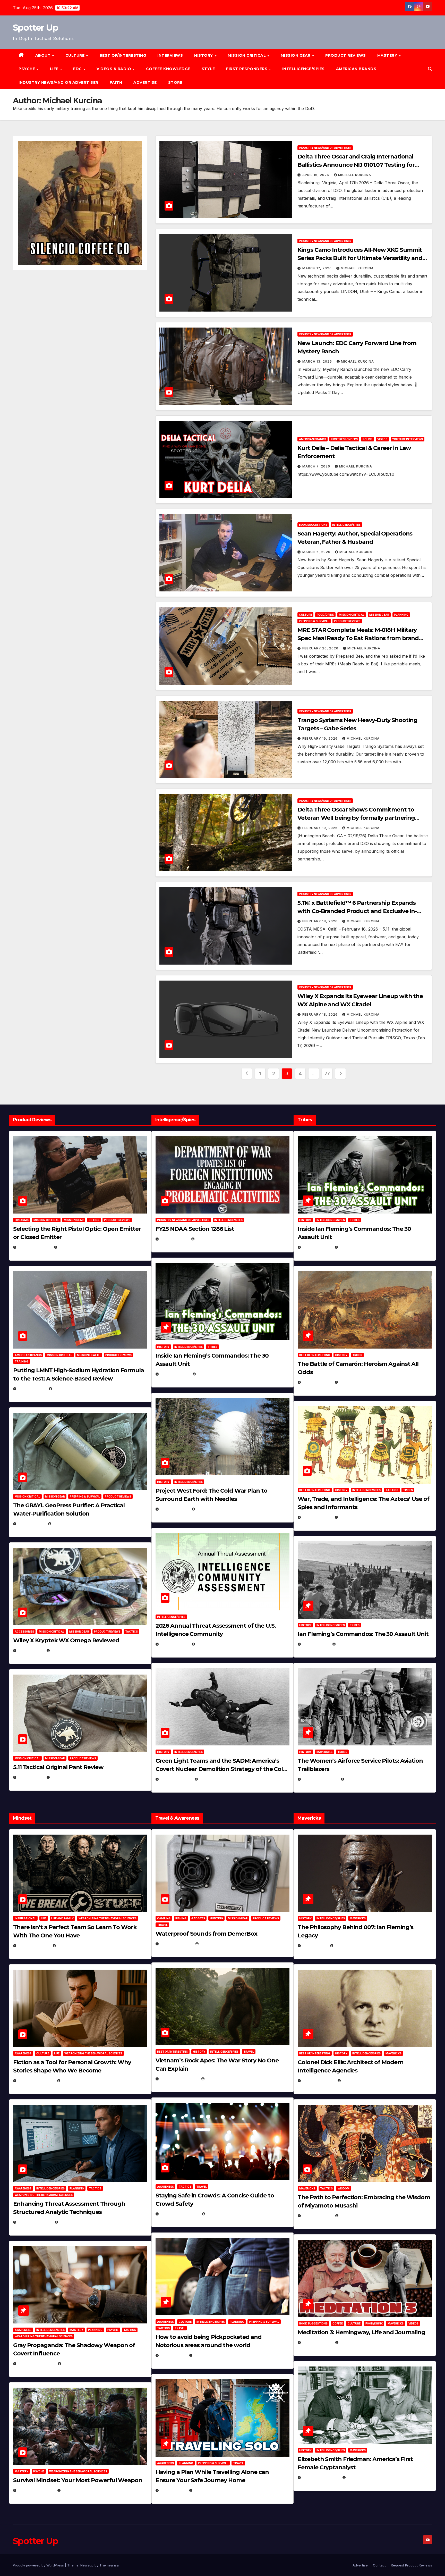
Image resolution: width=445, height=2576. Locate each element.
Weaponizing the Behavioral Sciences (108, 1918)
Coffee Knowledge (168, 69)
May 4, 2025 (315, 1946)
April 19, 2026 (174, 1509)
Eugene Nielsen (73, 1247)
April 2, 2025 (316, 1644)
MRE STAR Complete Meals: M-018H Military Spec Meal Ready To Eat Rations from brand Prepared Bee (358, 638)
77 (327, 1073)
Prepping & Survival (314, 621)
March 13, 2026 (318, 361)
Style (208, 69)
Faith (116, 82)
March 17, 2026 (318, 268)
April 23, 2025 (317, 1517)
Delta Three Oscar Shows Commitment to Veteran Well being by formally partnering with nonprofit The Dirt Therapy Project (356, 818)
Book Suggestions (313, 525)
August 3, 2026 (34, 1946)
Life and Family (62, 1918)
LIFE (55, 69)
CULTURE (76, 55)
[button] (430, 69)
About (44, 55)
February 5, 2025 (320, 1779)
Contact (379, 2565)
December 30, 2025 (179, 2079)
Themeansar (110, 2565)
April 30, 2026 (175, 1374)
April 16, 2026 (316, 175)
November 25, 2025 (179, 2214)
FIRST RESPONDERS (247, 69)
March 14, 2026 (176, 1779)
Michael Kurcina (355, 175)
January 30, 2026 (36, 2081)
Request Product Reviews (412, 2565)
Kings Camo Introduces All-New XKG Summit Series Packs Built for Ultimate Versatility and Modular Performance (360, 258)
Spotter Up (35, 28)
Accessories (24, 1632)
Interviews (170, 55)
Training (22, 1361)
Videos (382, 439)
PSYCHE (27, 69)
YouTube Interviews (408, 439)
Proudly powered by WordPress (39, 2565)
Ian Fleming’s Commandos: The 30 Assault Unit (363, 1634)
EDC (78, 69)
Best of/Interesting (123, 55)
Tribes (212, 1347)
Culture (305, 615)
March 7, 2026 (317, 466)
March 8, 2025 (317, 2216)
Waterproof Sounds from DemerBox (206, 1934)
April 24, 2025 (317, 1382)
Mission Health (89, 1355)
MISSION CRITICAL (247, 55)
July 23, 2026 (32, 1389)
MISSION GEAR (296, 55)
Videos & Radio (114, 69)
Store (175, 82)
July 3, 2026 (31, 1777)
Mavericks (324, 1752)
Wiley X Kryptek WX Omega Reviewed (66, 1640)
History (204, 55)
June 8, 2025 (173, 2355)
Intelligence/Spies (303, 69)
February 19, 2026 (320, 738)
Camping (164, 1918)
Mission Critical (352, 615)
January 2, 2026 (35, 2222)
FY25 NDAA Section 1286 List (195, 1229)
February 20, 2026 (321, 648)
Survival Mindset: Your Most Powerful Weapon (78, 2480)
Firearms (22, 1220)
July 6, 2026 (31, 1650)
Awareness (23, 2053)
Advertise (145, 82)
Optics (94, 1220)
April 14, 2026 (174, 1644)
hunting (216, 1918)
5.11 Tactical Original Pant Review (58, 1767)
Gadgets (198, 1918)
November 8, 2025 (36, 2490)
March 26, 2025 (318, 2081)
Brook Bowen (213, 1944)
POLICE (367, 439)
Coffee (338, 2323)
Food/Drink (325, 615)
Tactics (131, 1632)
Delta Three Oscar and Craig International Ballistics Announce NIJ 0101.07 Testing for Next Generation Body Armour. (356, 165)
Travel (162, 1925)
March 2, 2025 (317, 2342)
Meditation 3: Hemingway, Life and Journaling (361, 2332)
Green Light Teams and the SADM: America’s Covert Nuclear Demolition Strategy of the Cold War (221, 1769)
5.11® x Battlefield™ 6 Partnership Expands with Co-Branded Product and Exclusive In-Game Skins (357, 911)
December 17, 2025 (36, 2364)
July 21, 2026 (31, 1524)
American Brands (356, 69)
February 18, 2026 (320, 921)
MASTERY (388, 55)
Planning (401, 615)
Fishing (181, 1918)
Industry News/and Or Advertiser (58, 82)
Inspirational (25, 1918)
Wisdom (344, 2188)
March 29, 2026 (176, 1944)
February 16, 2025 (321, 2477)
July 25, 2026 (174, 1239)
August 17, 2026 (34, 1247)
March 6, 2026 (317, 552)
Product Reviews (346, 55)
